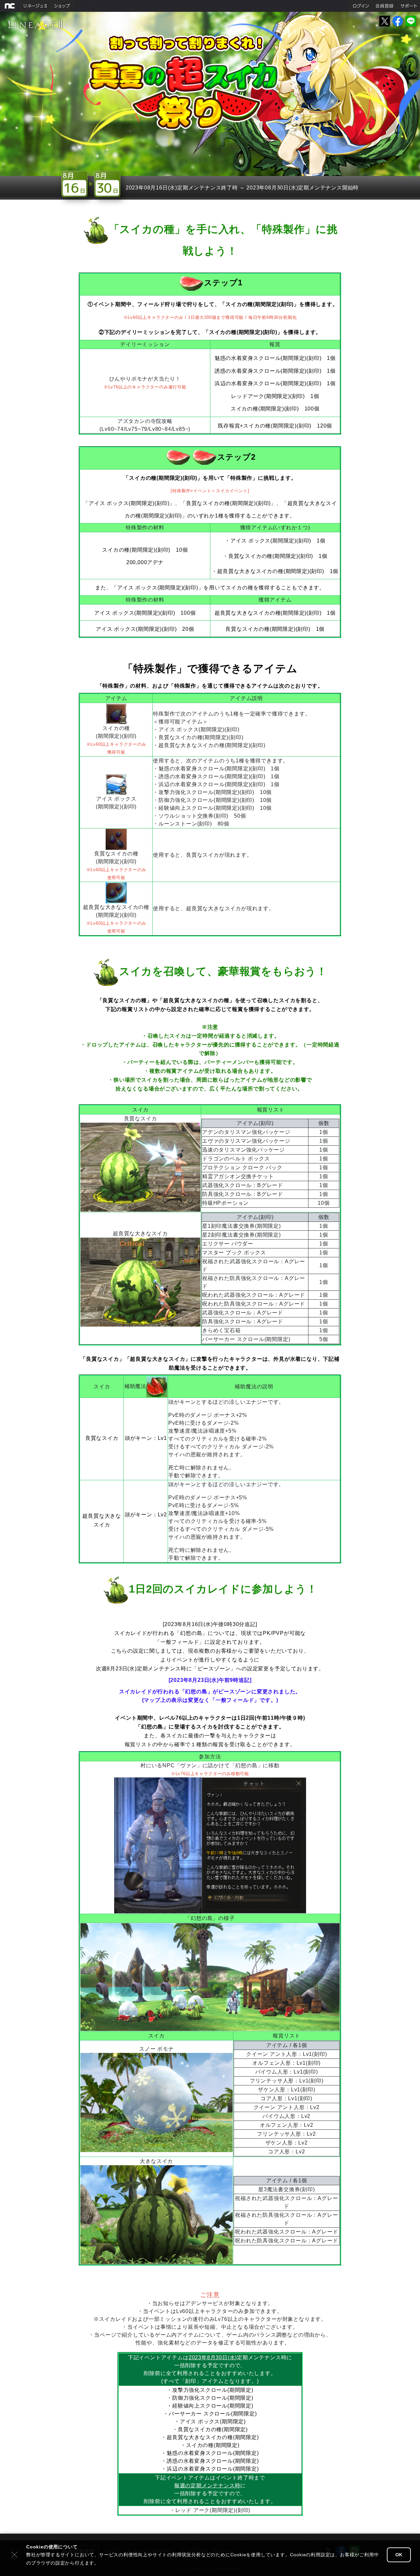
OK (399, 2555)
